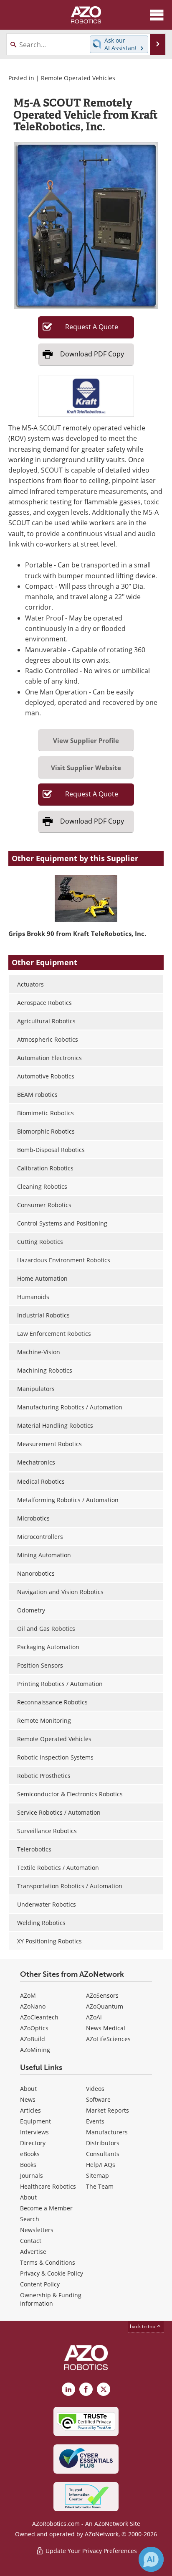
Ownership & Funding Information (51, 2299)
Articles (30, 2110)
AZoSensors (102, 1995)
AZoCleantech (39, 2017)
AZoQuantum (105, 2006)
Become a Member (46, 2208)
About (28, 2089)
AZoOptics (34, 2028)
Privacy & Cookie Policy (52, 2273)
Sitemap (97, 2175)
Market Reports (107, 2110)
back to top (143, 2326)
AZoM (28, 1995)
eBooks (30, 2154)
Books (28, 2165)
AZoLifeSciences (108, 2039)
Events (95, 2121)
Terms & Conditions (48, 2262)
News (28, 2099)
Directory (33, 2143)
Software (98, 2099)
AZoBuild (33, 2039)
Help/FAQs (101, 2165)
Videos (95, 2089)
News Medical (106, 2028)
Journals (32, 2175)
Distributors (103, 2143)
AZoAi (94, 2017)
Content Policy (40, 2284)
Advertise (33, 2252)
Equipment (35, 2121)
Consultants (103, 2154)
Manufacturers (107, 2132)
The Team (100, 2186)
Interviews (34, 2132)
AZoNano (33, 2006)
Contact (31, 2241)
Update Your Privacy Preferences (90, 2551)
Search (30, 2219)
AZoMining (35, 2050)
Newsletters (37, 2230)
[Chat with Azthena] (151, 2559)
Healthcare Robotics (48, 2186)
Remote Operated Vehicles (78, 78)
